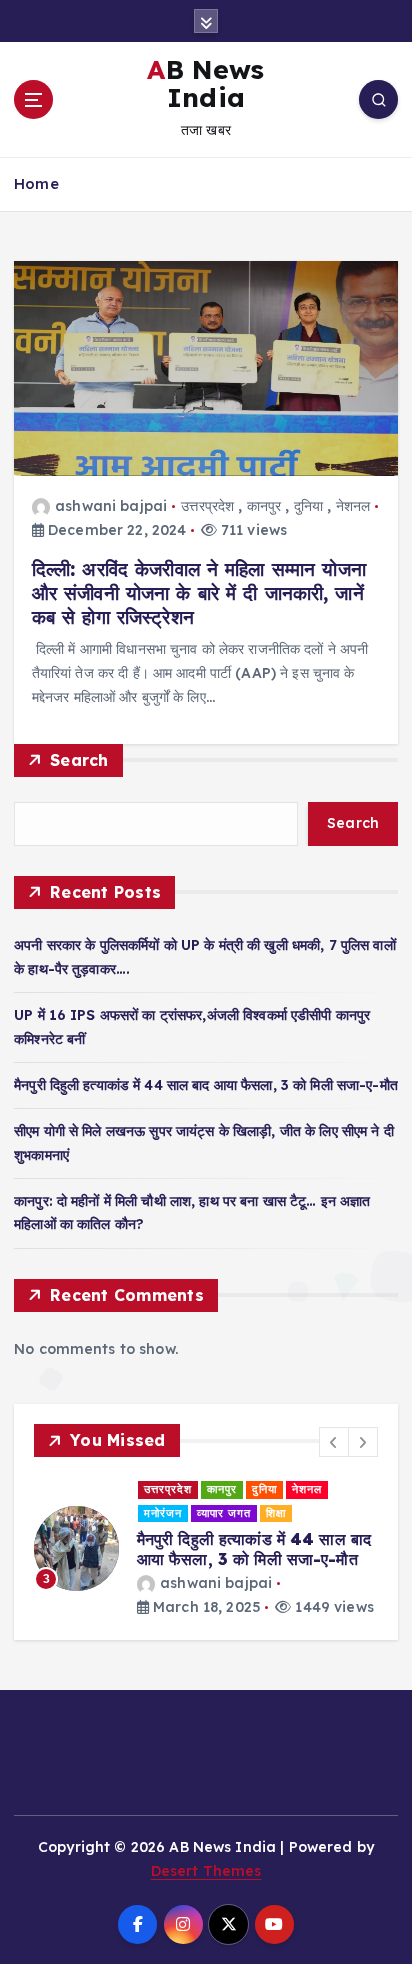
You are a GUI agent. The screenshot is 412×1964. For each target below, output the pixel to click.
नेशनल (353, 506)
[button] (334, 1442)
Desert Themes (206, 1871)
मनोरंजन (163, 1513)
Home (36, 183)
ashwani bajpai (111, 506)
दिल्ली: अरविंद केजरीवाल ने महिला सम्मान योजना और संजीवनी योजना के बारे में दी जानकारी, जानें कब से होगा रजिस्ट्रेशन (199, 593)
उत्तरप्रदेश (207, 506)
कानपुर (264, 506)
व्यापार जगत (224, 1513)
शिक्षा (276, 1513)
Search (79, 760)
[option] (206, 1548)
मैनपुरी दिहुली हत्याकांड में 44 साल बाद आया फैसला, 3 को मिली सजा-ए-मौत (206, 1085)
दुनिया (308, 506)
